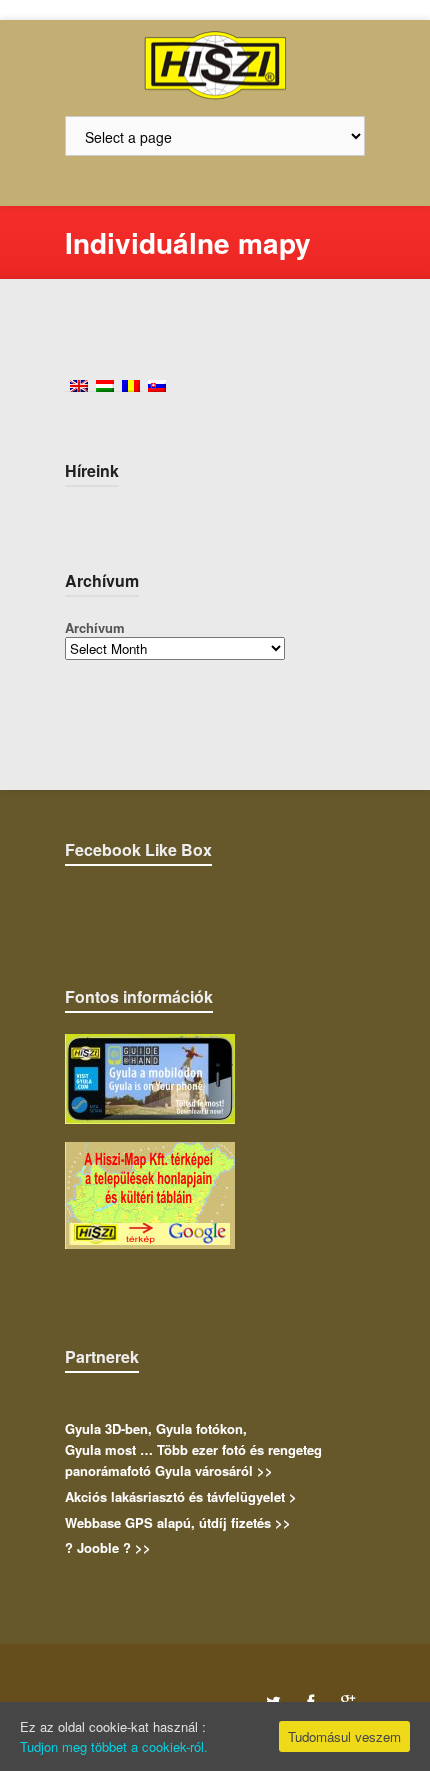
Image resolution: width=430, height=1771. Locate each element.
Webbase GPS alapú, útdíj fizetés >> (178, 1522)
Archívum (95, 627)
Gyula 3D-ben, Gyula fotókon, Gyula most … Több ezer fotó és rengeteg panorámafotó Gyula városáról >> (193, 1449)
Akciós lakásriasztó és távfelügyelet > (181, 1496)
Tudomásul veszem (344, 1736)
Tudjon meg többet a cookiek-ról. (114, 1746)
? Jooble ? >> (108, 1547)
